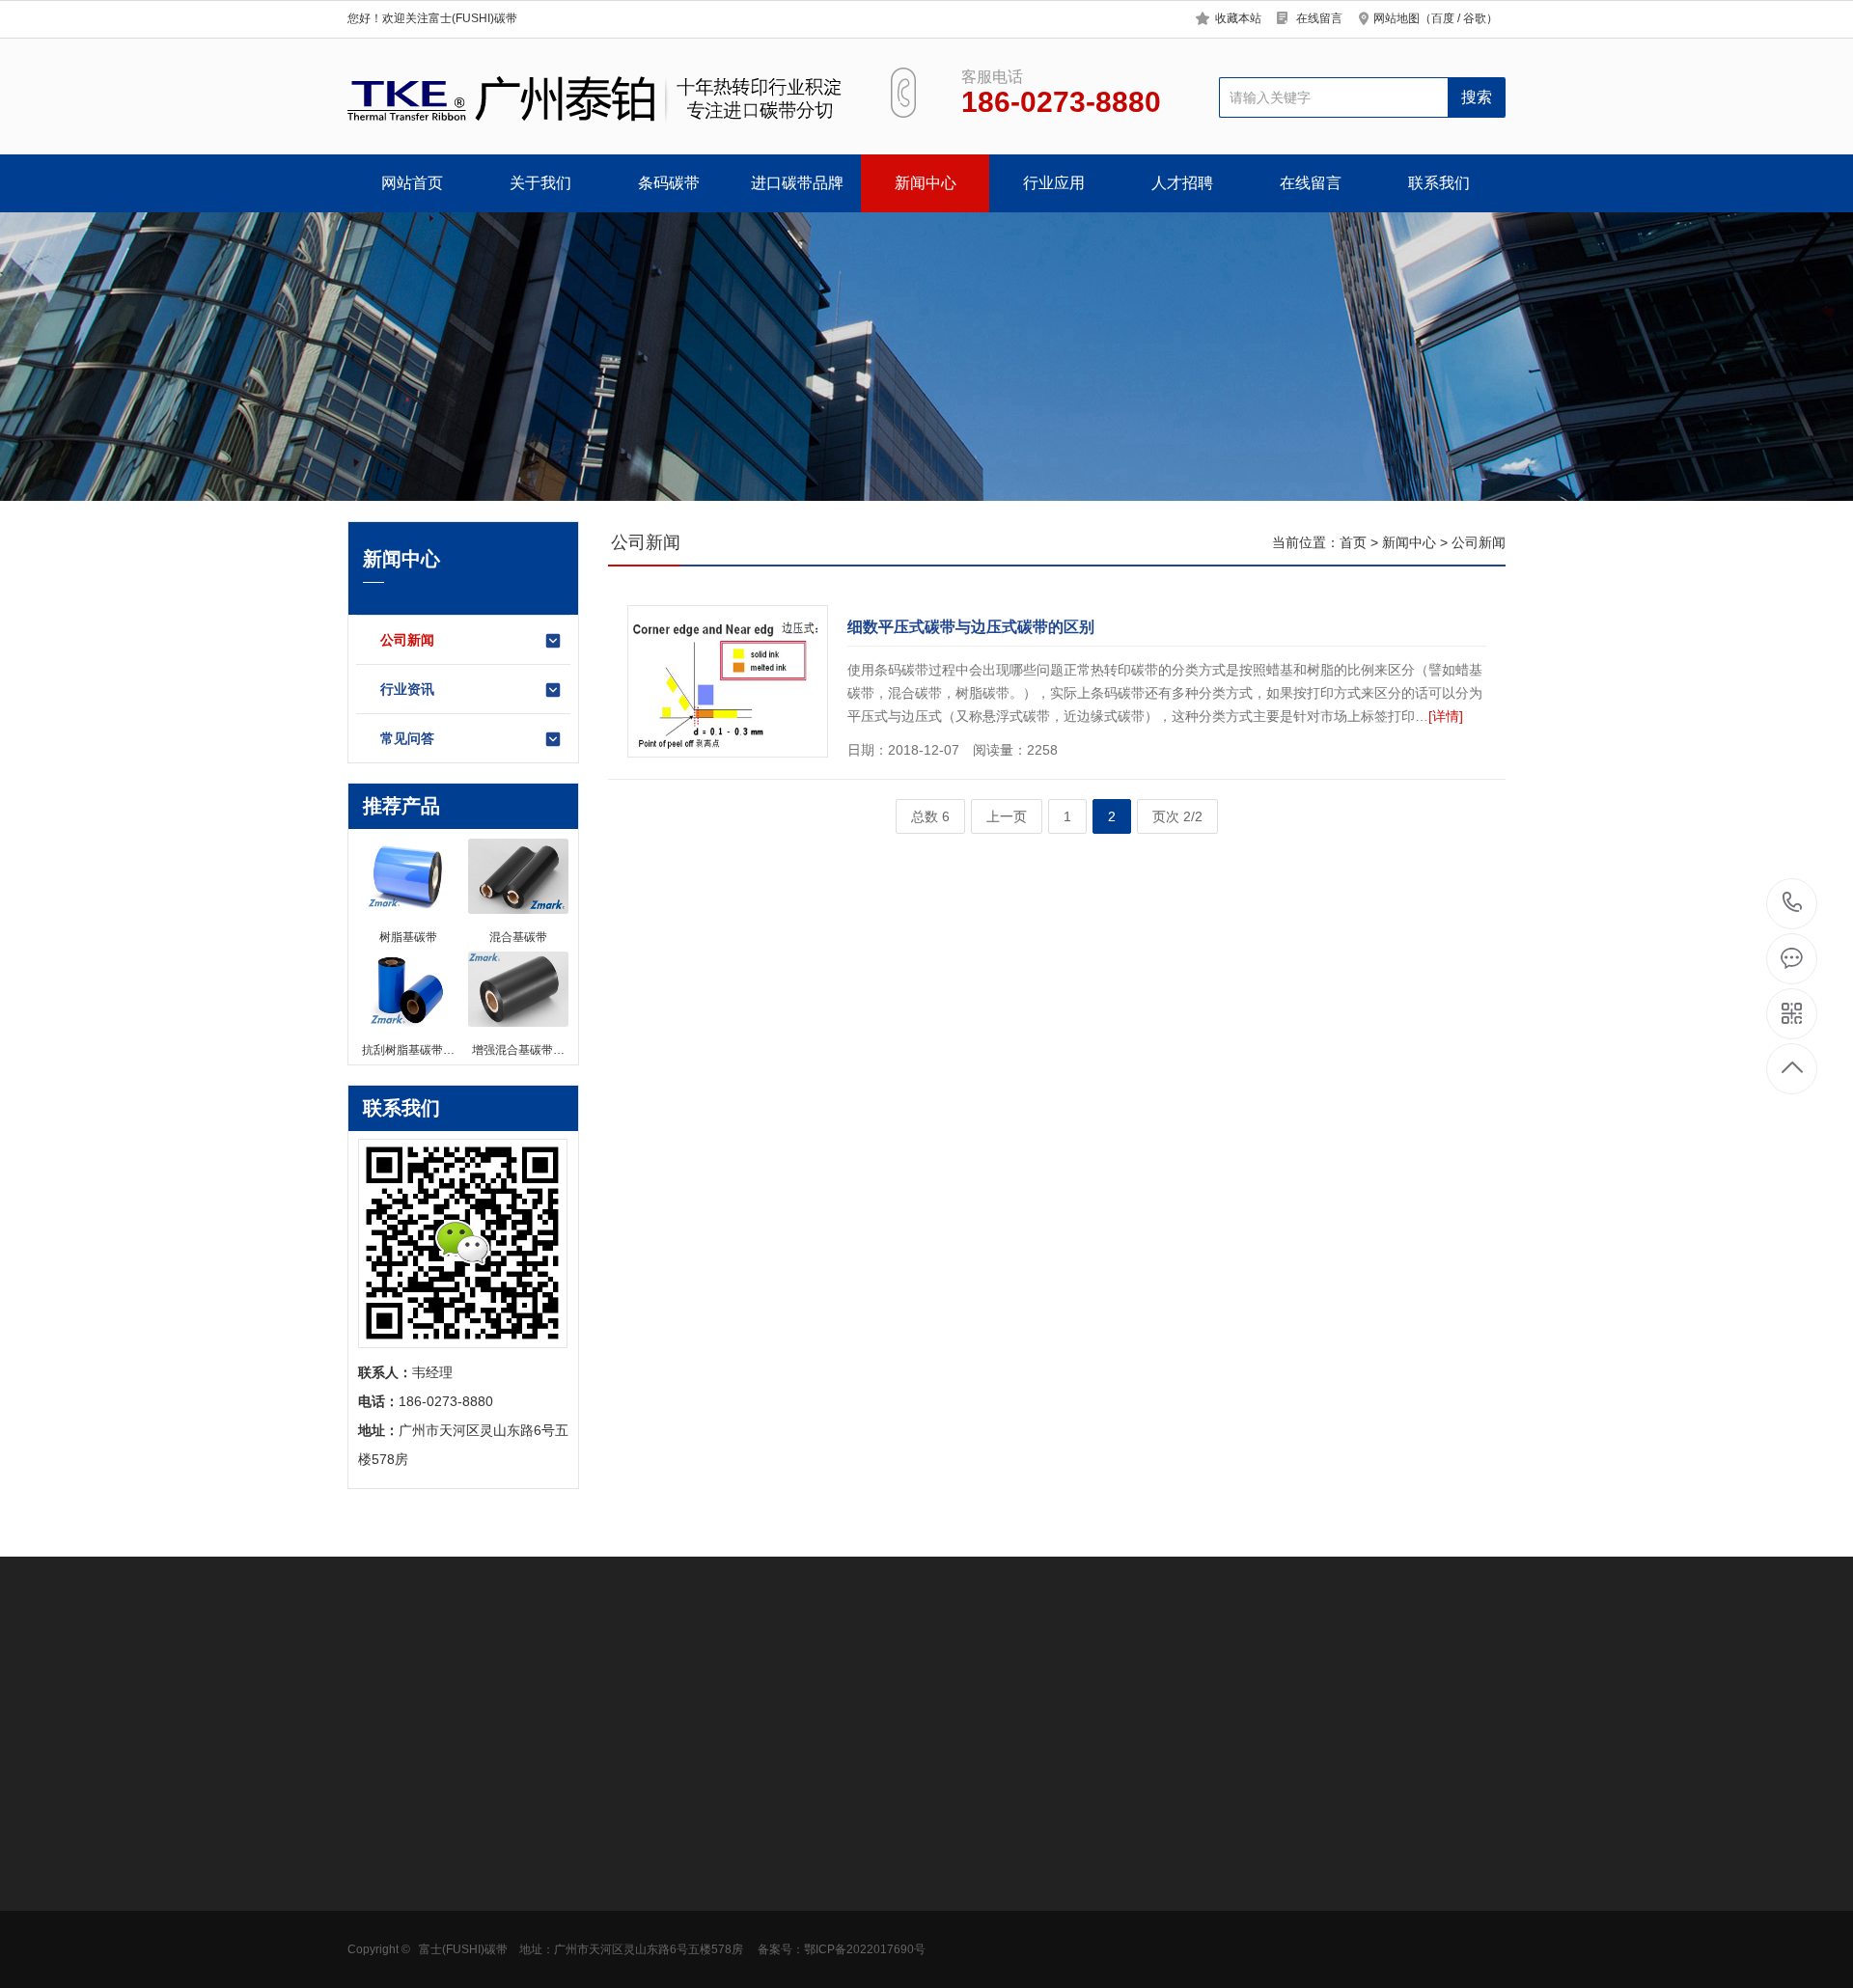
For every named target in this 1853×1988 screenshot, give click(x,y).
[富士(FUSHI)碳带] (596, 97)
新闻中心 (926, 183)
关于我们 (540, 183)
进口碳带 (509, 1935)
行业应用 (1054, 183)
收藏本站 (1238, 18)
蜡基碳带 (509, 1848)
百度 (1443, 18)
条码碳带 (669, 183)
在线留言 (1319, 18)
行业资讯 (407, 689)
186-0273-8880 (1793, 904)
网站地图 (1397, 18)
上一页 (1007, 816)
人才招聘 (1182, 183)
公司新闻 (407, 640)
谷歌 (1475, 18)
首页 (1353, 542)
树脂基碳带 (515, 1906)
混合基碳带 (515, 1877)
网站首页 (412, 183)
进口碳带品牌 (797, 183)
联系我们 (1439, 183)
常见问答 (407, 738)
